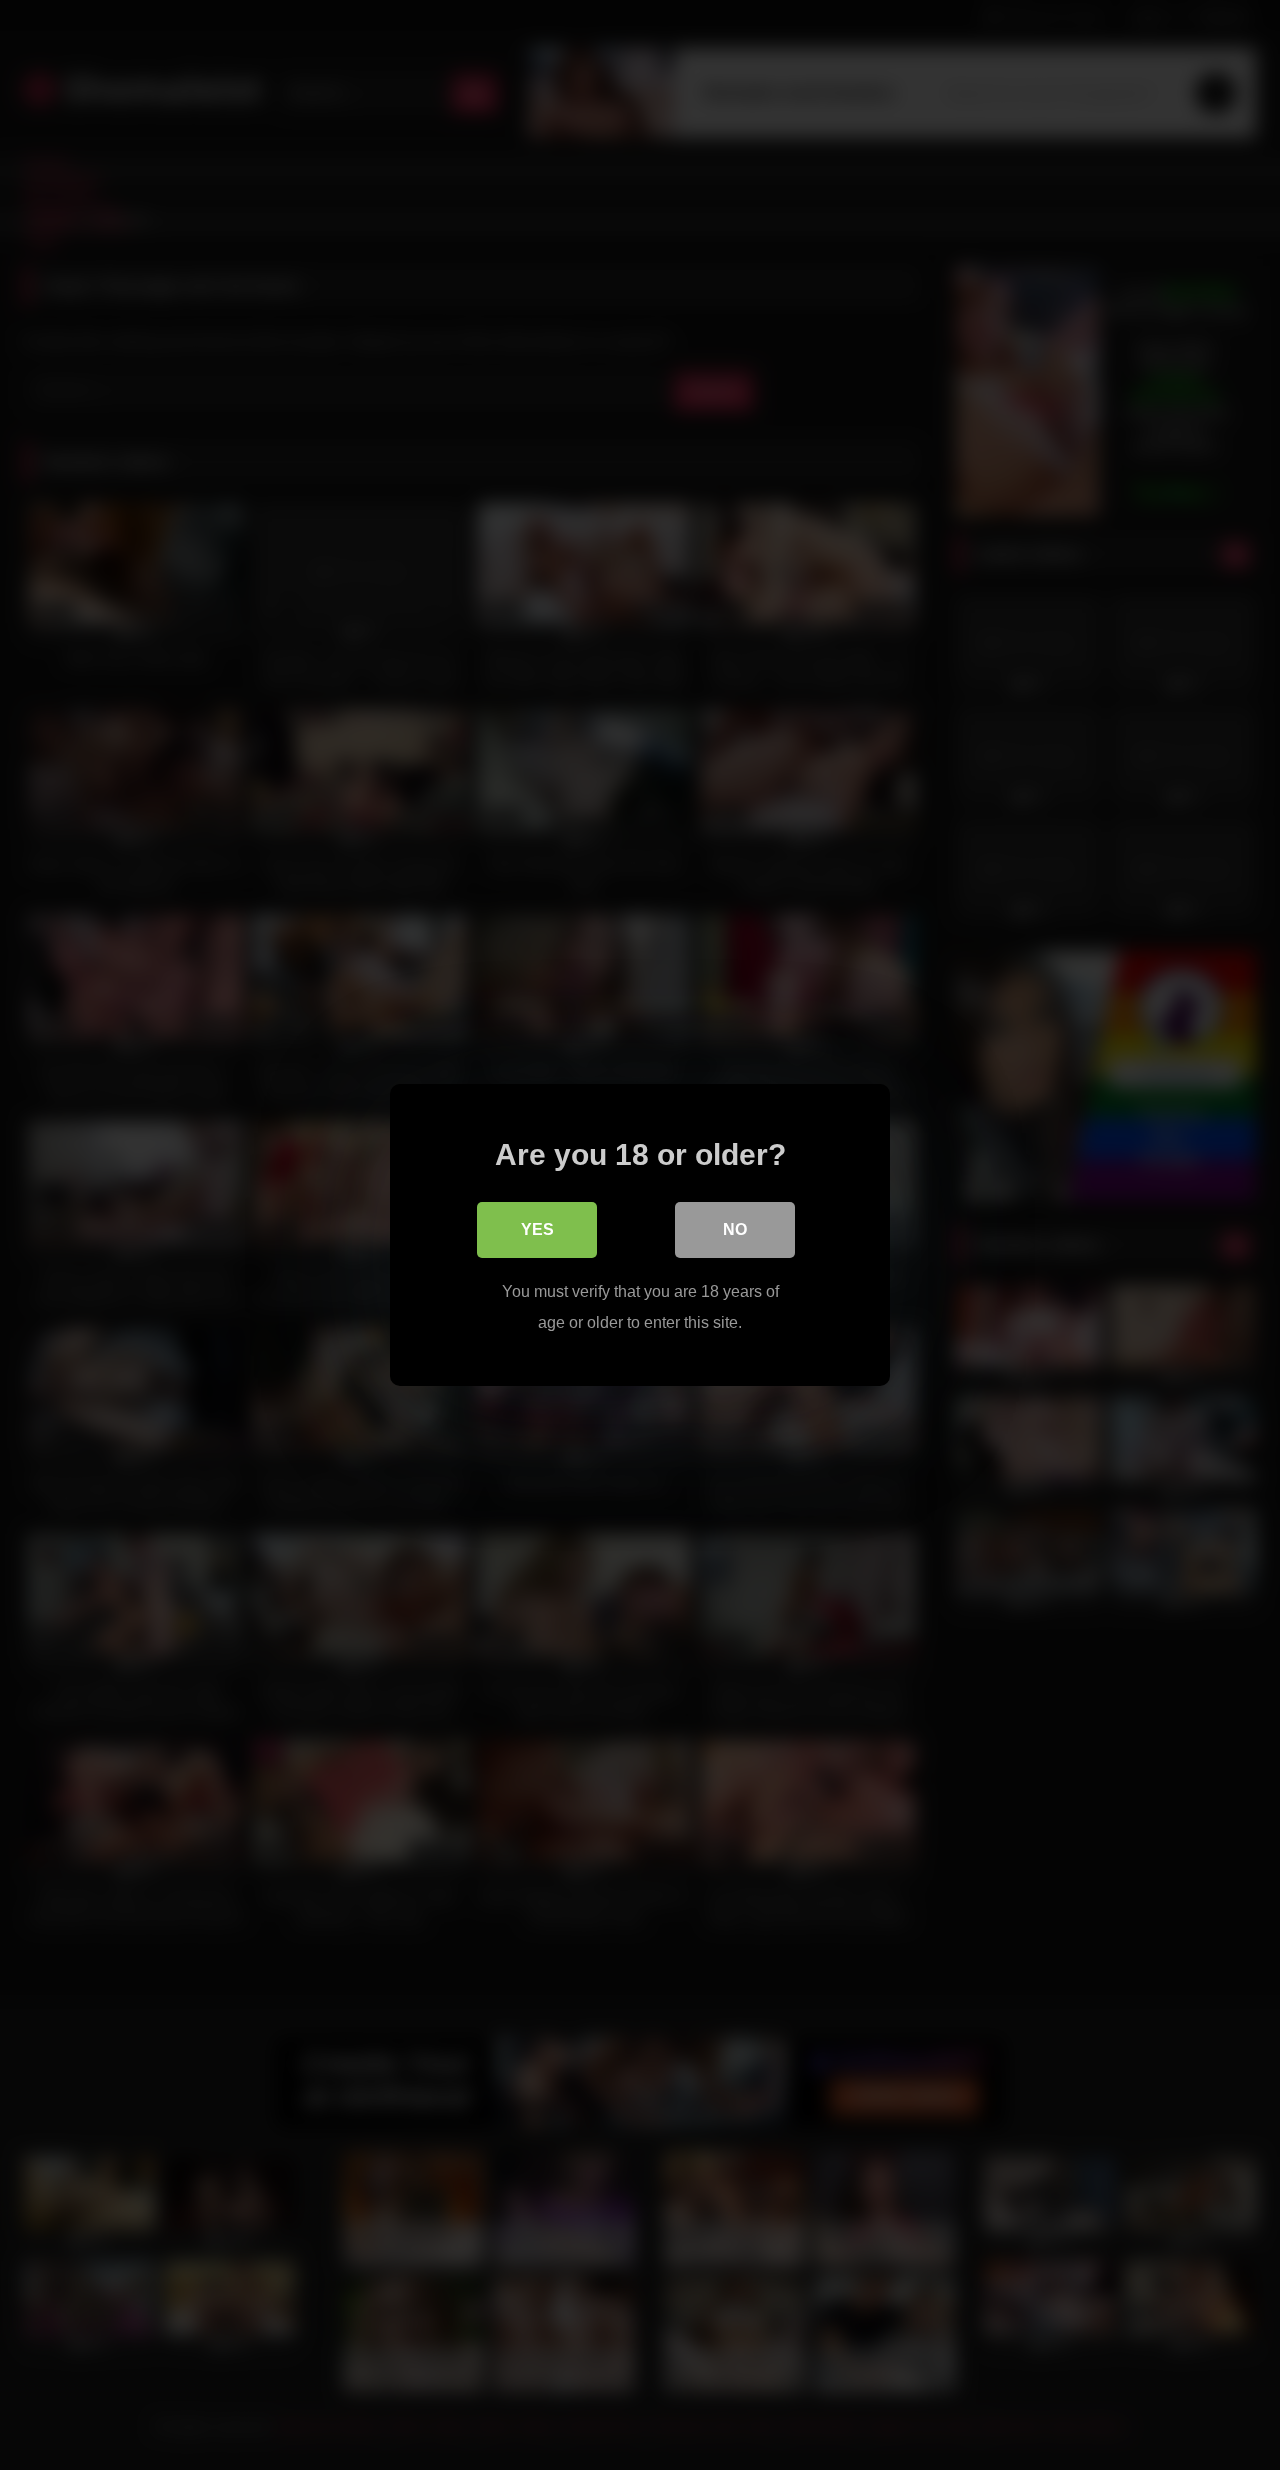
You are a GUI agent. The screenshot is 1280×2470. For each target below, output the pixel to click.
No (735, 1229)
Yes (537, 1229)
